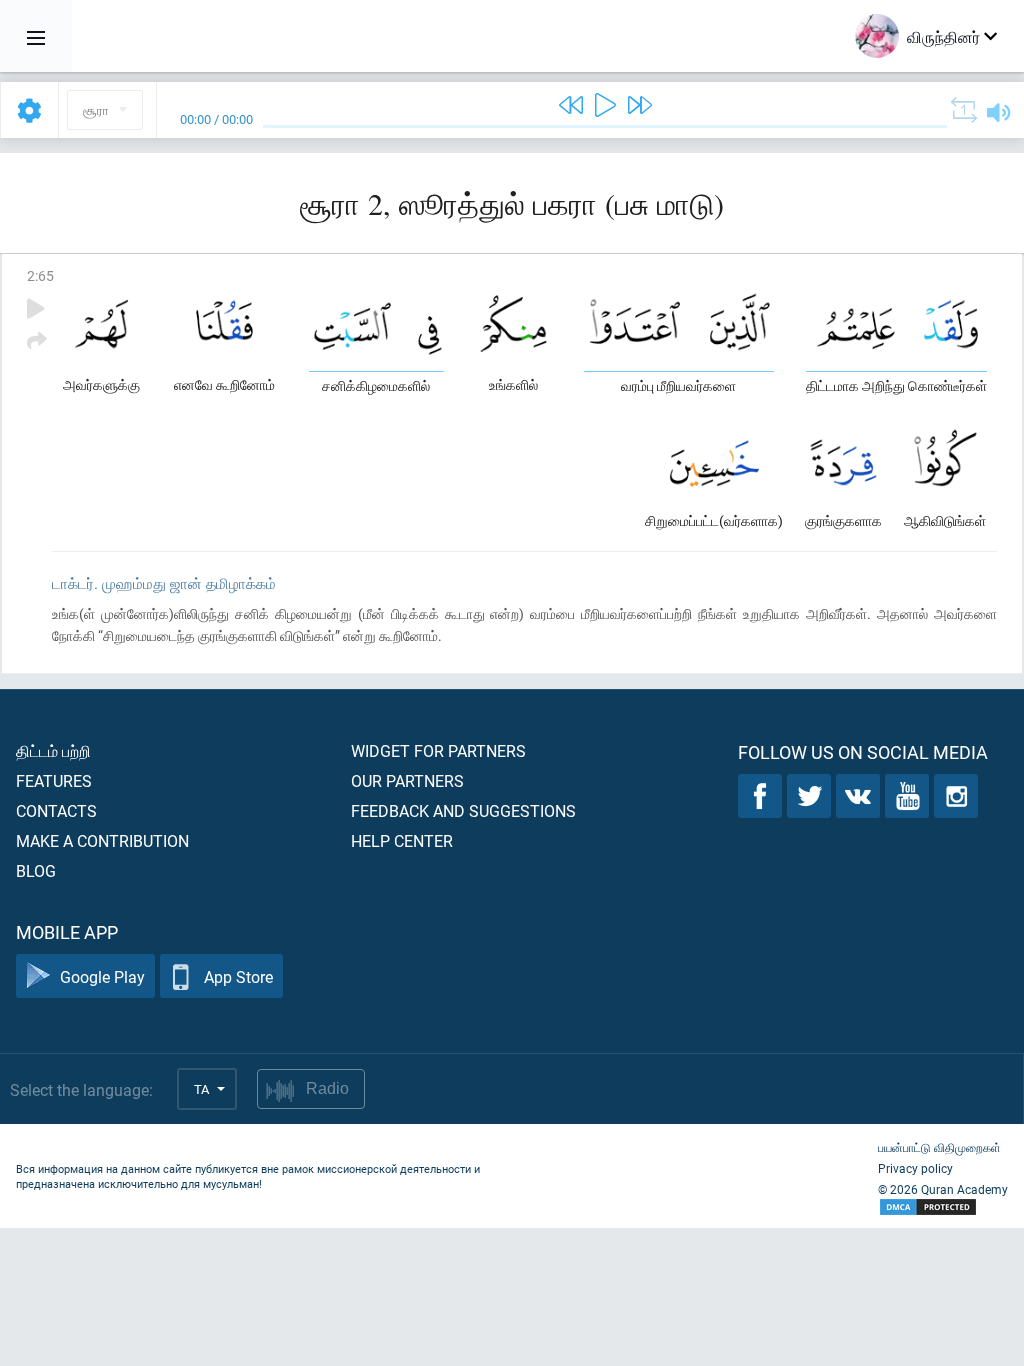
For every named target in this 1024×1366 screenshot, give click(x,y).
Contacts (56, 810)
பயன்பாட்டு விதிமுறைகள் (939, 1147)
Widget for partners (438, 750)
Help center (402, 840)
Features (54, 780)
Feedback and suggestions (463, 810)
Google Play (102, 976)
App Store (238, 976)
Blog (36, 870)
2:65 (40, 275)
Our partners (407, 780)
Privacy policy (915, 1168)
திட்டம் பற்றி (53, 750)
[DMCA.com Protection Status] (943, 1207)
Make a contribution (102, 840)
